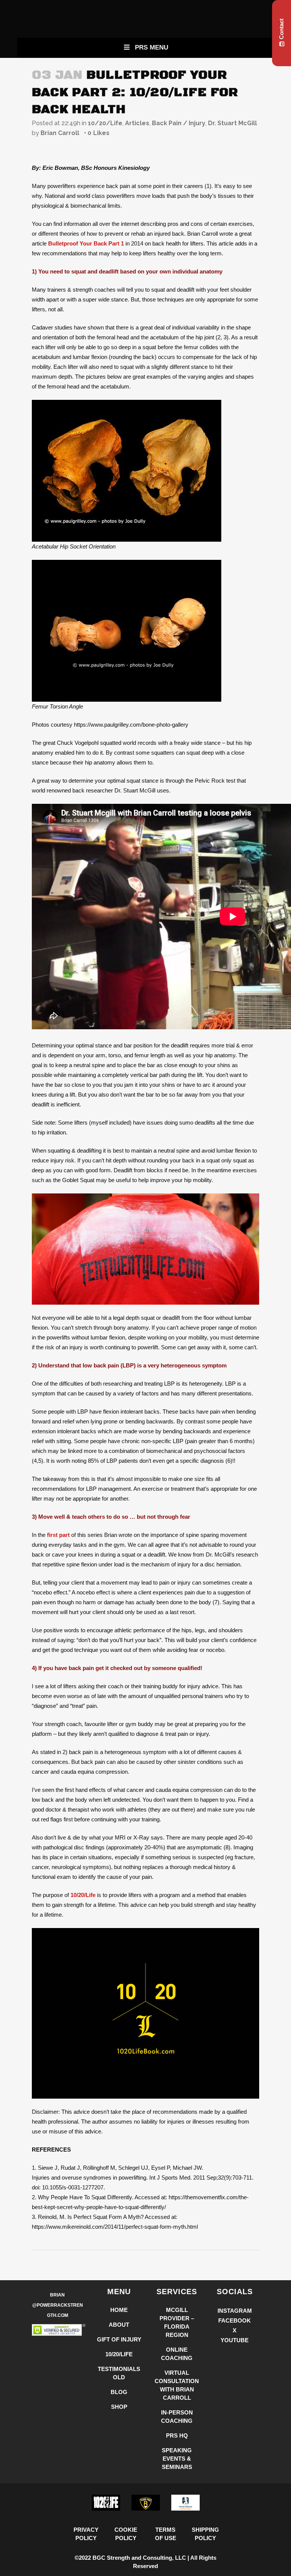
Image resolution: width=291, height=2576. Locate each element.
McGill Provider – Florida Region (177, 2322)
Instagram (235, 2311)
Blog (119, 2392)
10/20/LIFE (119, 2354)
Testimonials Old (119, 2373)
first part (58, 1535)
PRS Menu (152, 47)
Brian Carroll (60, 133)
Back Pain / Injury (179, 123)
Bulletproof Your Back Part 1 (86, 243)
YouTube (235, 2340)
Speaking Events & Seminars (177, 2459)
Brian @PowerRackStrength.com (58, 2305)
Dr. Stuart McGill (232, 123)
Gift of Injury (119, 2339)
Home (119, 2310)
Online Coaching (177, 2354)
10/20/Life (105, 123)
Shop (119, 2407)
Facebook (235, 2320)
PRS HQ (177, 2435)
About (119, 2325)
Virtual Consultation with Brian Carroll (177, 2385)
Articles (137, 123)
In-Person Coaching (177, 2417)
